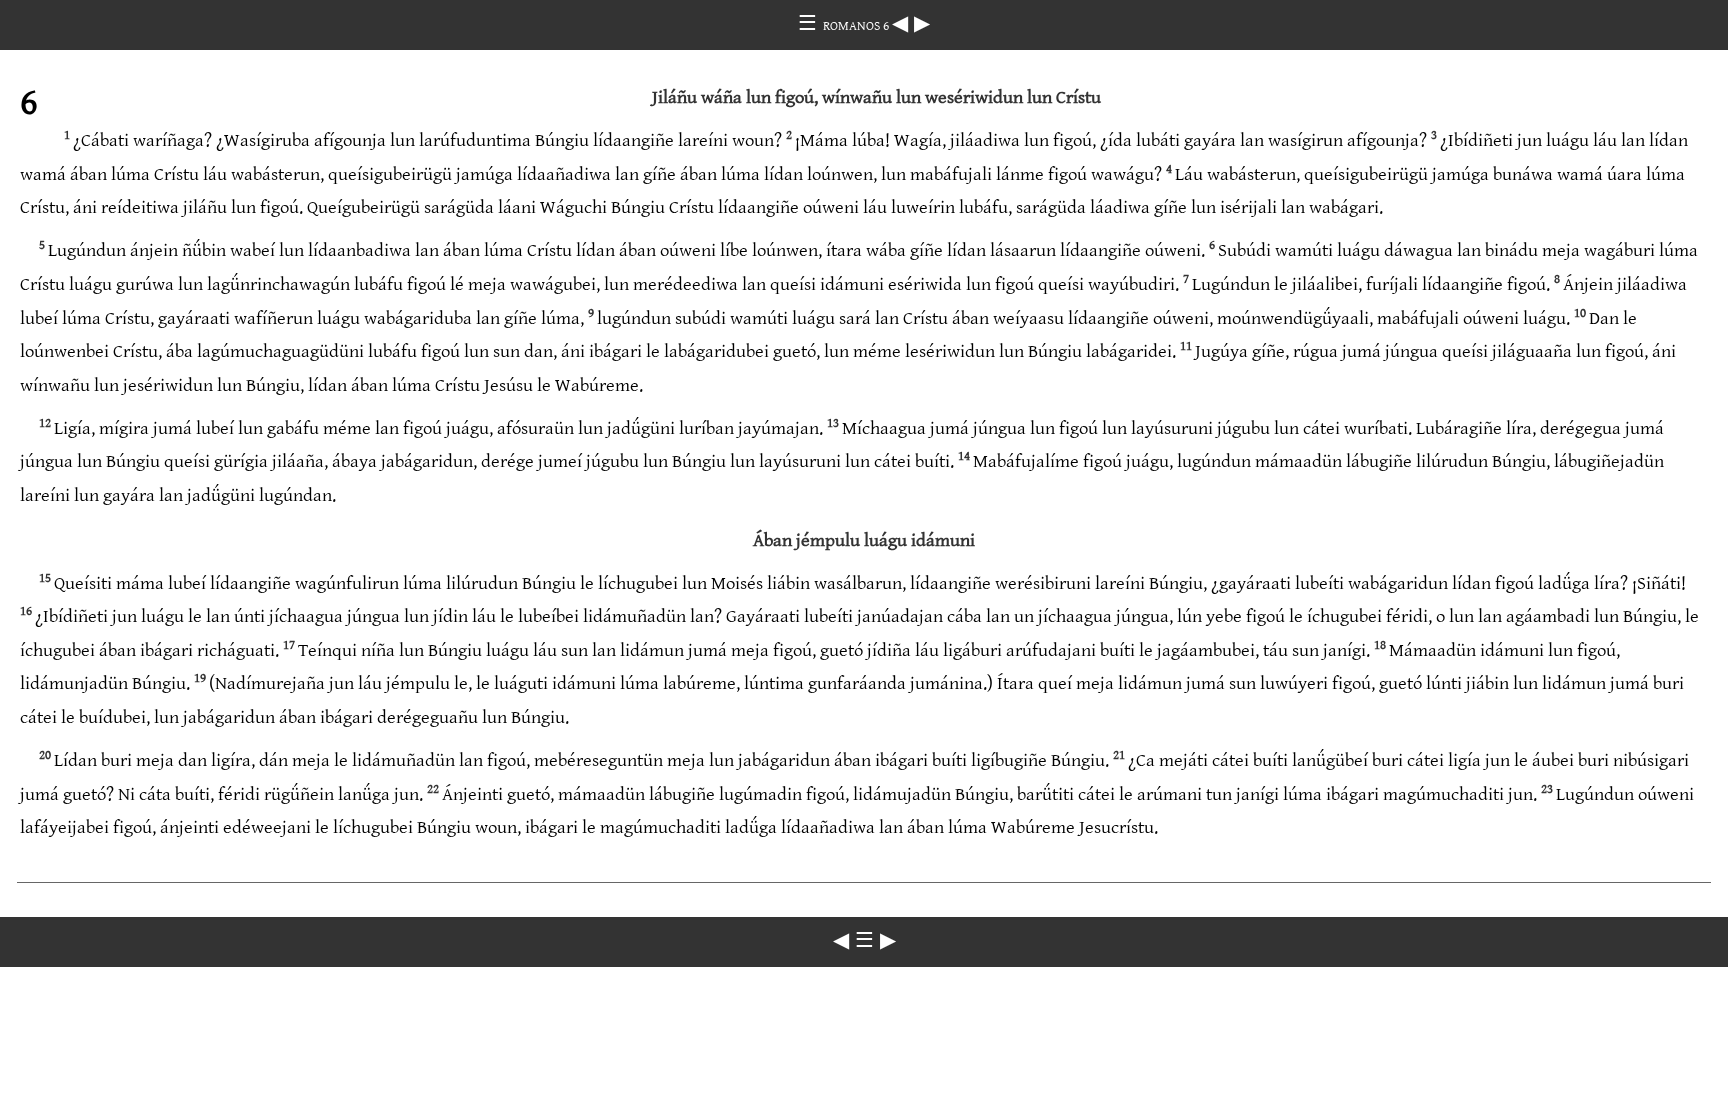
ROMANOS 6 (857, 26)
